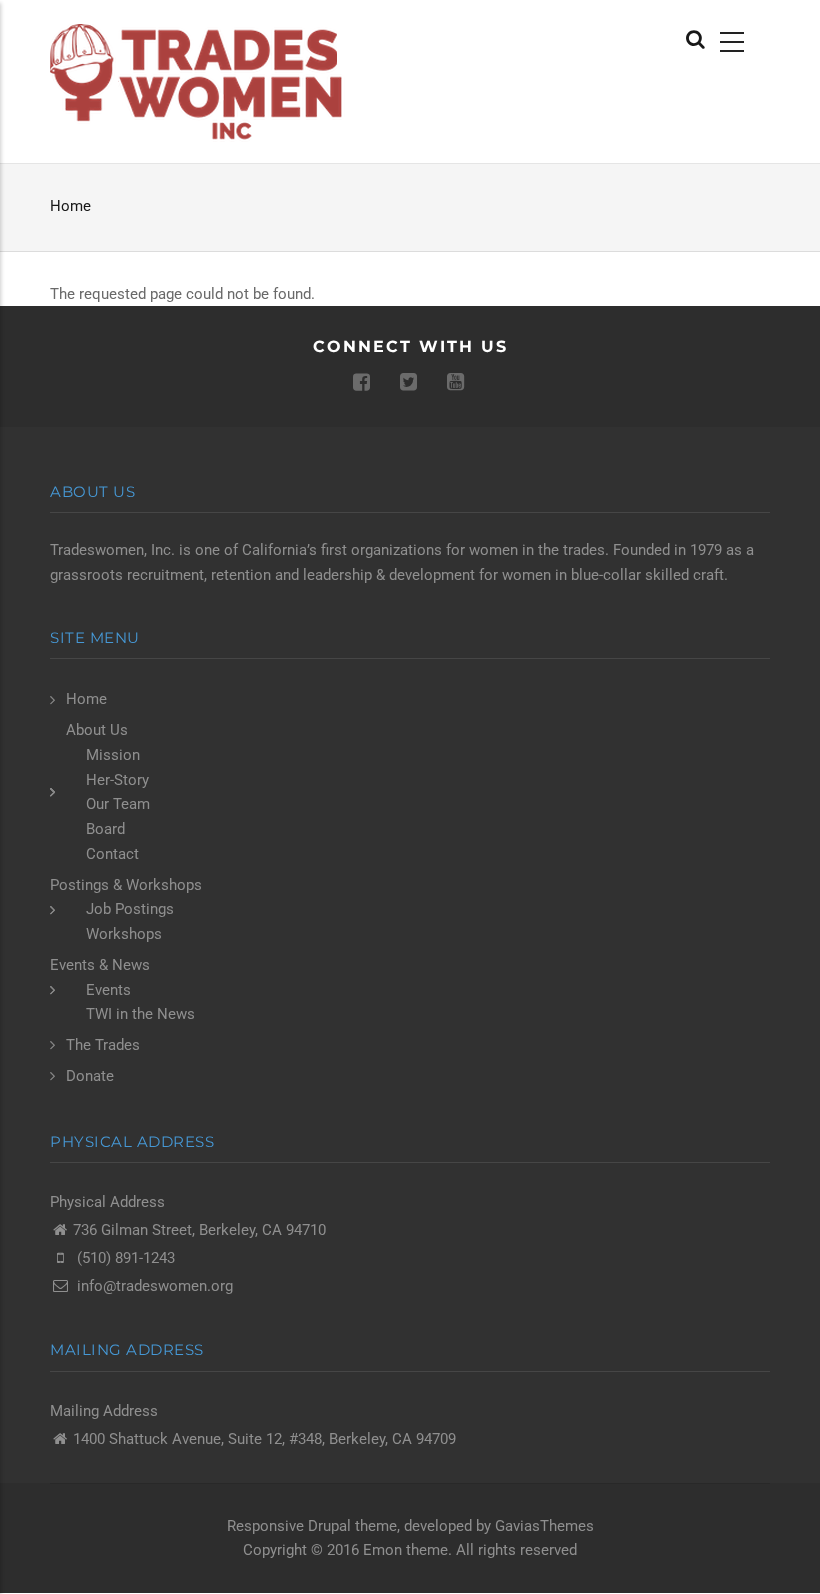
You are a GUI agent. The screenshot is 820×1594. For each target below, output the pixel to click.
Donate (90, 1076)
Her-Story (117, 780)
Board (105, 829)
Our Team (118, 804)
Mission (113, 755)
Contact (112, 854)
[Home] (201, 81)
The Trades (103, 1045)
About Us (97, 730)
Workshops (124, 934)
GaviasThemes (544, 1526)
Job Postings (130, 909)
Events (108, 990)
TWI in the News (140, 1014)
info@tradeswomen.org (155, 1286)
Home (70, 206)
